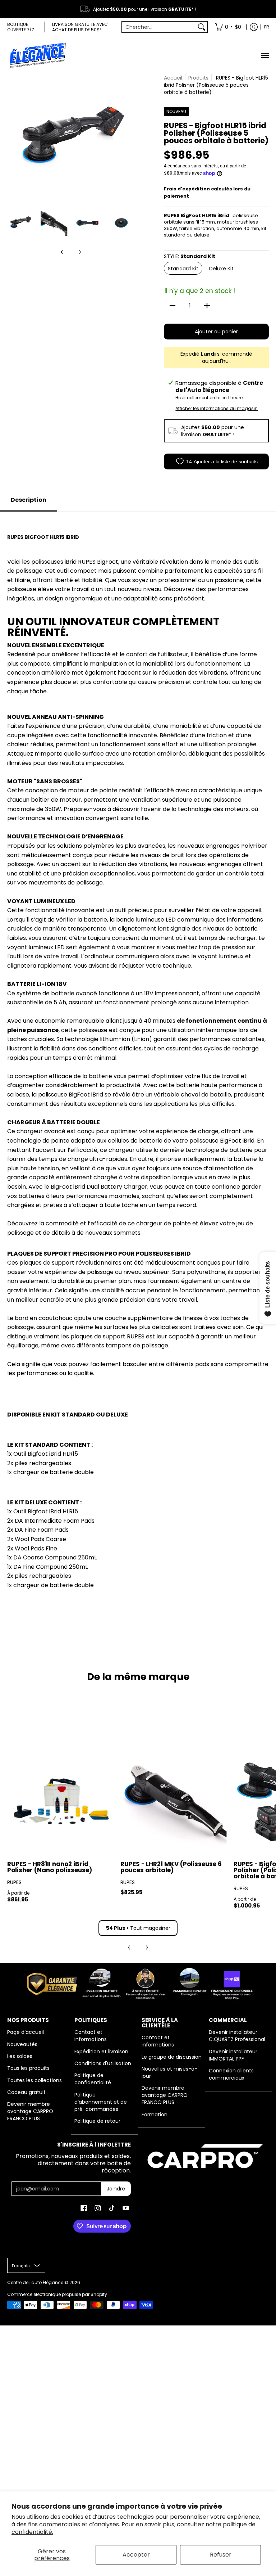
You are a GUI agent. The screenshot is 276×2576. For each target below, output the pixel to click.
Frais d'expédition (187, 189)
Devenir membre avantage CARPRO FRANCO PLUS (30, 2111)
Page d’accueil (26, 2032)
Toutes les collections (34, 2080)
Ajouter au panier (216, 332)
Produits (198, 78)
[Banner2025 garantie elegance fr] (138, 1983)
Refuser (221, 2555)
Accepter (136, 2555)
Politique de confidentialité (93, 2079)
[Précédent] (12, 138)
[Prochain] (129, 138)
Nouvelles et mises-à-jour (169, 2072)
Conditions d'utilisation (103, 2063)
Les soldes (20, 2056)
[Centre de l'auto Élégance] (38, 55)
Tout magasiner (138, 1928)
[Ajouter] (207, 306)
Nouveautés (22, 2044)
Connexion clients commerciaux (231, 2074)
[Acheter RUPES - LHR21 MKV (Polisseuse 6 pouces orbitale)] (173, 1800)
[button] (84, 2208)
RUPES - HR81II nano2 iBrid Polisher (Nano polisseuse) (50, 1867)
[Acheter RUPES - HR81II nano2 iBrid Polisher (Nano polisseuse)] (60, 1800)
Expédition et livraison (101, 2052)
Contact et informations (91, 2036)
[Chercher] (202, 27)
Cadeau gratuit (26, 2092)
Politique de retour (97, 2121)
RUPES (14, 1882)
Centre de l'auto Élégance (35, 2282)
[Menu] (264, 55)
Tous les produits (28, 2068)
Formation (155, 2115)
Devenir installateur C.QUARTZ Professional (237, 2036)
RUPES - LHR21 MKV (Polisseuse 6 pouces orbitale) (171, 1867)
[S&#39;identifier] (254, 27)
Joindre (116, 2189)
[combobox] (159, 27)
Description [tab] (29, 500)
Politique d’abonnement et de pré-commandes (101, 2102)
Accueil (173, 78)
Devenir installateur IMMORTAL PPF (233, 2055)
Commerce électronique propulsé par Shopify (57, 2294)
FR (267, 27)
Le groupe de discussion (172, 2057)
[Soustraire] (172, 306)
